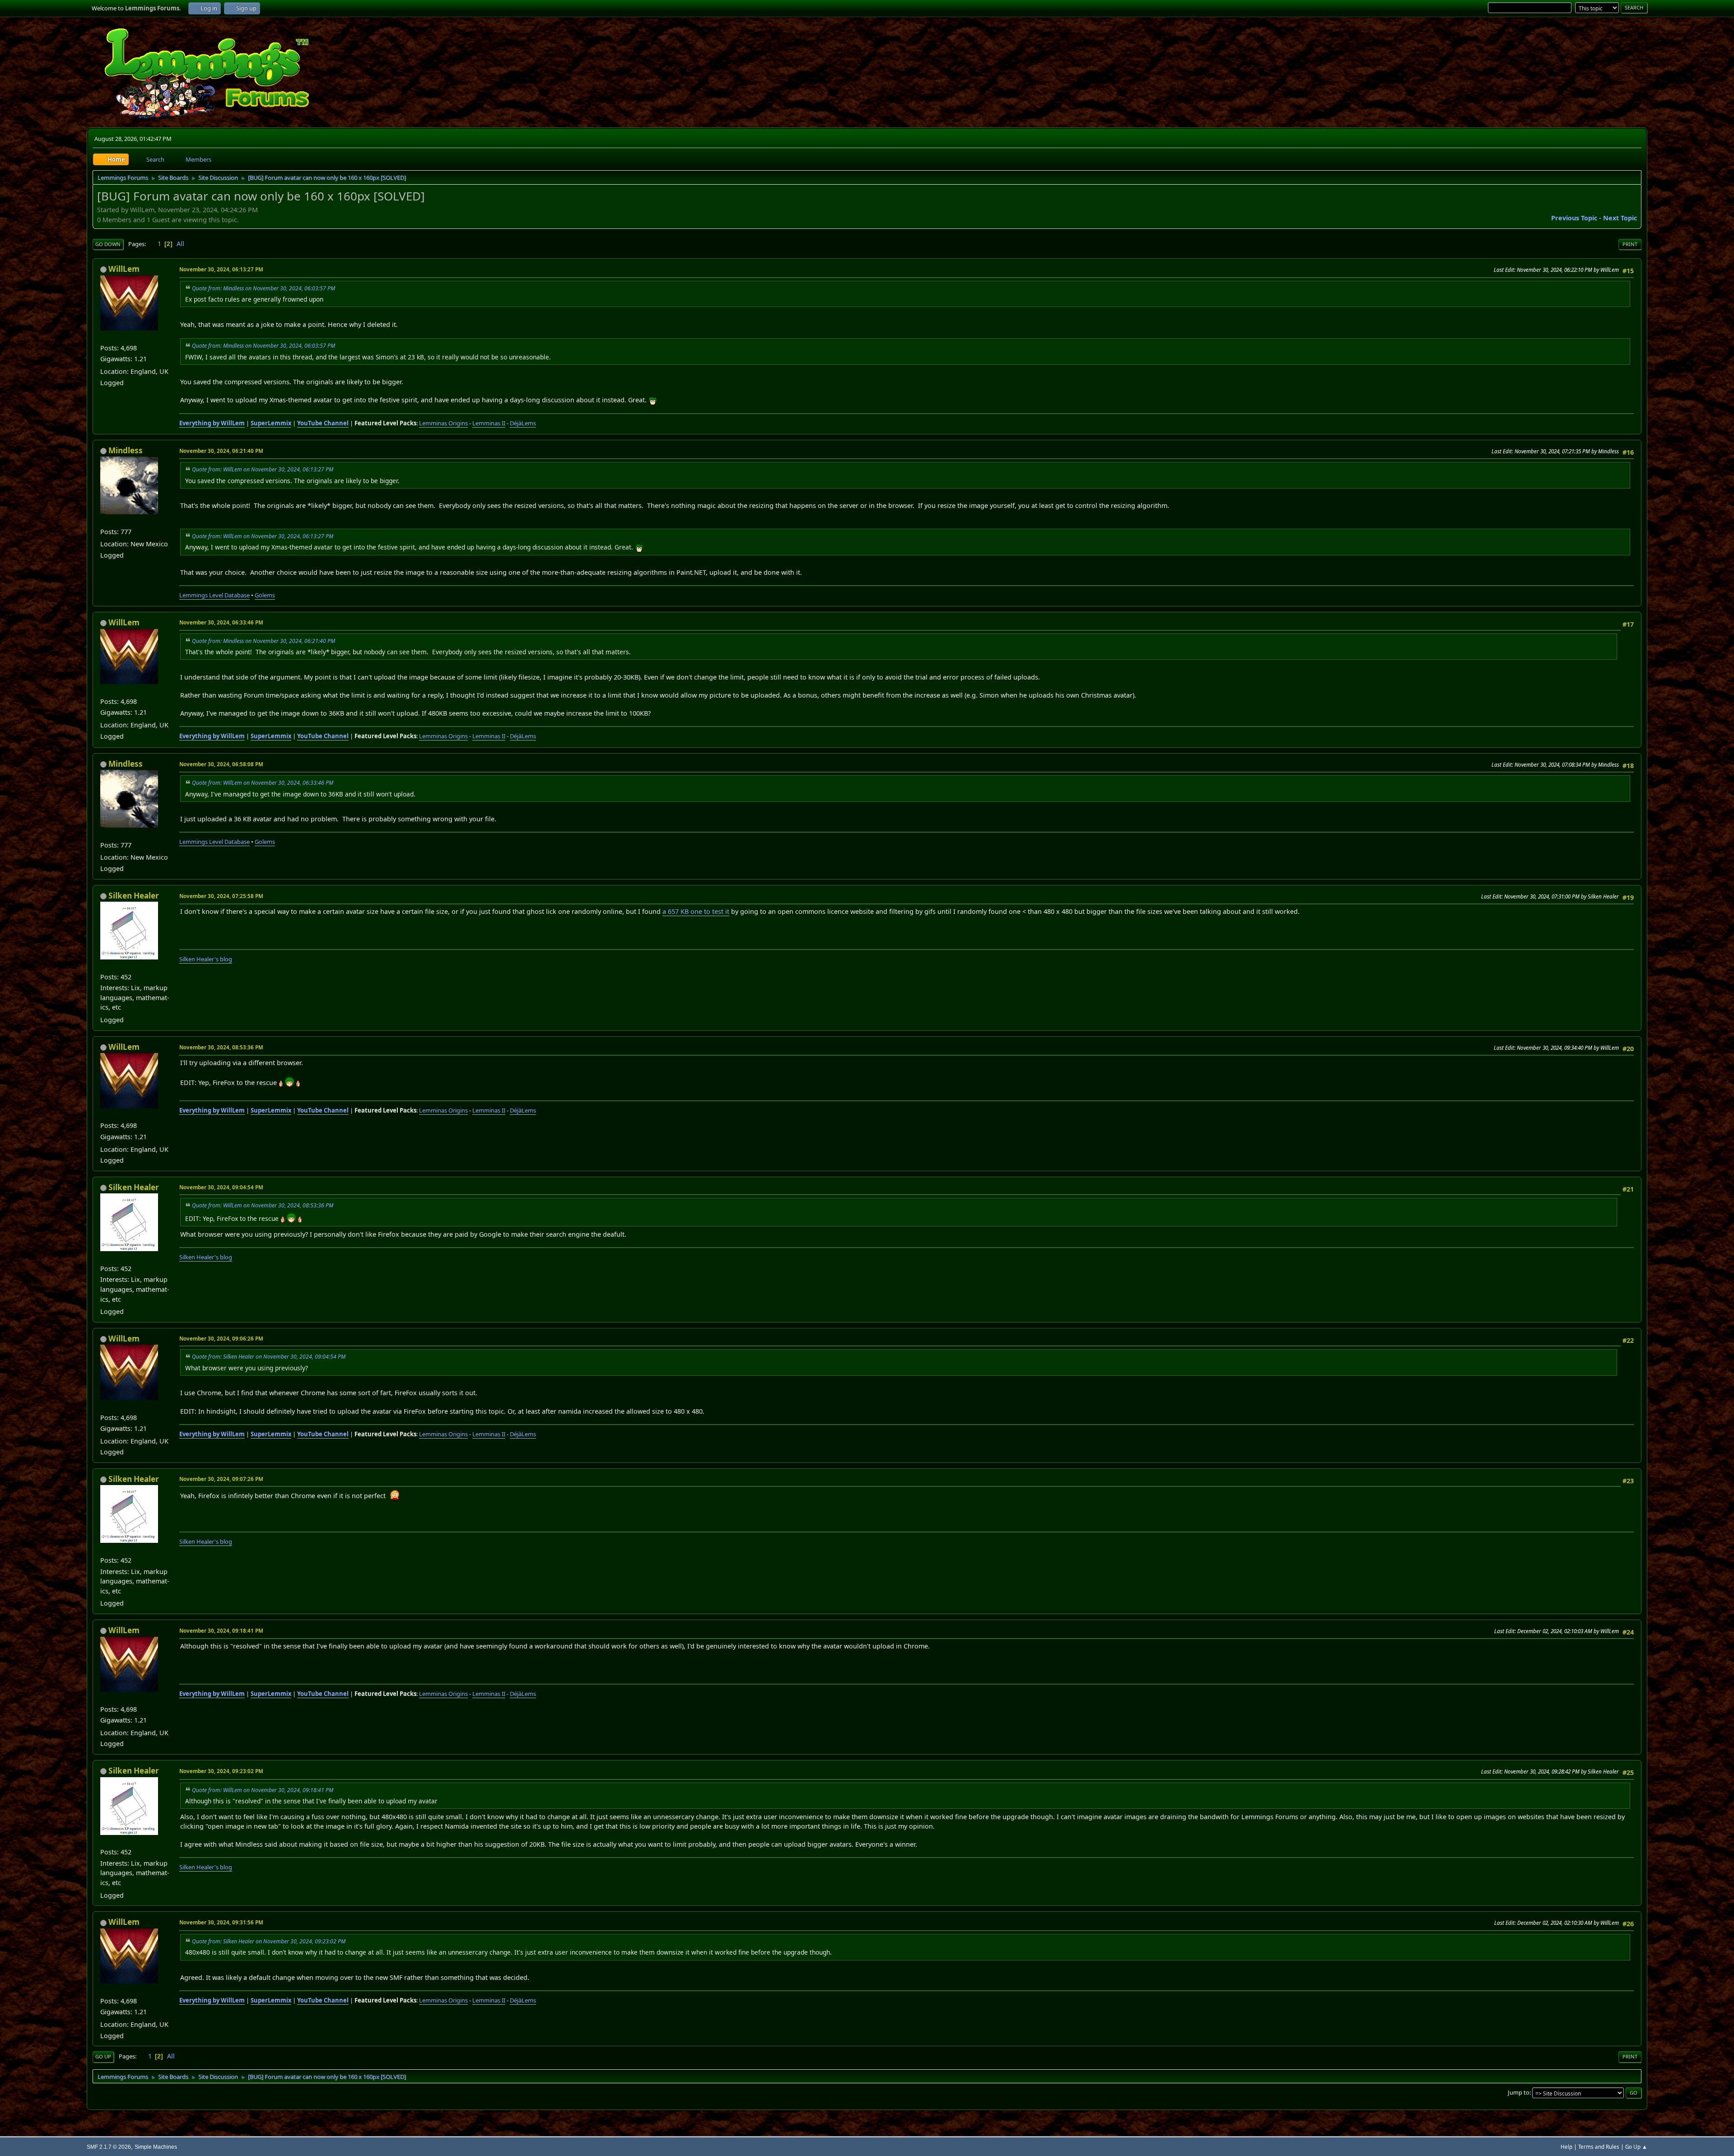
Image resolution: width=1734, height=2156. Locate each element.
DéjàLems (523, 423)
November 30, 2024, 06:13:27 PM (221, 269)
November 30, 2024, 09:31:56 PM (221, 1922)
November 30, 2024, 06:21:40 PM (221, 451)
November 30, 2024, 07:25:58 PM (221, 896)
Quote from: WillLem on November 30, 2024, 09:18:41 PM (263, 1790)
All (180, 244)
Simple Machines (156, 2147)
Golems (265, 595)
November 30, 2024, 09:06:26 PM (221, 1339)
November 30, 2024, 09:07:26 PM (221, 1479)
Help (1566, 2147)
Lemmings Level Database (214, 595)
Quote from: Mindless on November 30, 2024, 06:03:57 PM (263, 288)
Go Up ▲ (1636, 2147)
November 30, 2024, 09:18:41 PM (221, 1631)
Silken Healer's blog (206, 959)
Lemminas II (489, 423)
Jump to (1519, 2092)
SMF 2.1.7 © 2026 (109, 2147)
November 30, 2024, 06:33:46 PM (221, 622)
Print (1630, 244)
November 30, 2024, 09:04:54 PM (221, 1187)
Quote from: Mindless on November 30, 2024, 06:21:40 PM (263, 641)
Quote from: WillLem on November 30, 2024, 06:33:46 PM (263, 783)
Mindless (126, 450)
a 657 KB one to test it (696, 911)
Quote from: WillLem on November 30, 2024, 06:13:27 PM (263, 469)
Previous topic (1574, 218)
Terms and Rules (1599, 2147)
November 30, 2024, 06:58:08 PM (221, 764)
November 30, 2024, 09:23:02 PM (221, 1771)
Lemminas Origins (443, 423)
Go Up (103, 2056)
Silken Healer (134, 896)
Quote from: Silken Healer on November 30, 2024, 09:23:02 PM (269, 1941)
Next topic (1620, 218)
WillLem (124, 269)
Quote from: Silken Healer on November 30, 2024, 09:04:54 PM (269, 1357)
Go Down (108, 244)
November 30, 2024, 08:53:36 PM (221, 1047)
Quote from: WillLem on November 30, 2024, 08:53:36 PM (263, 1205)
